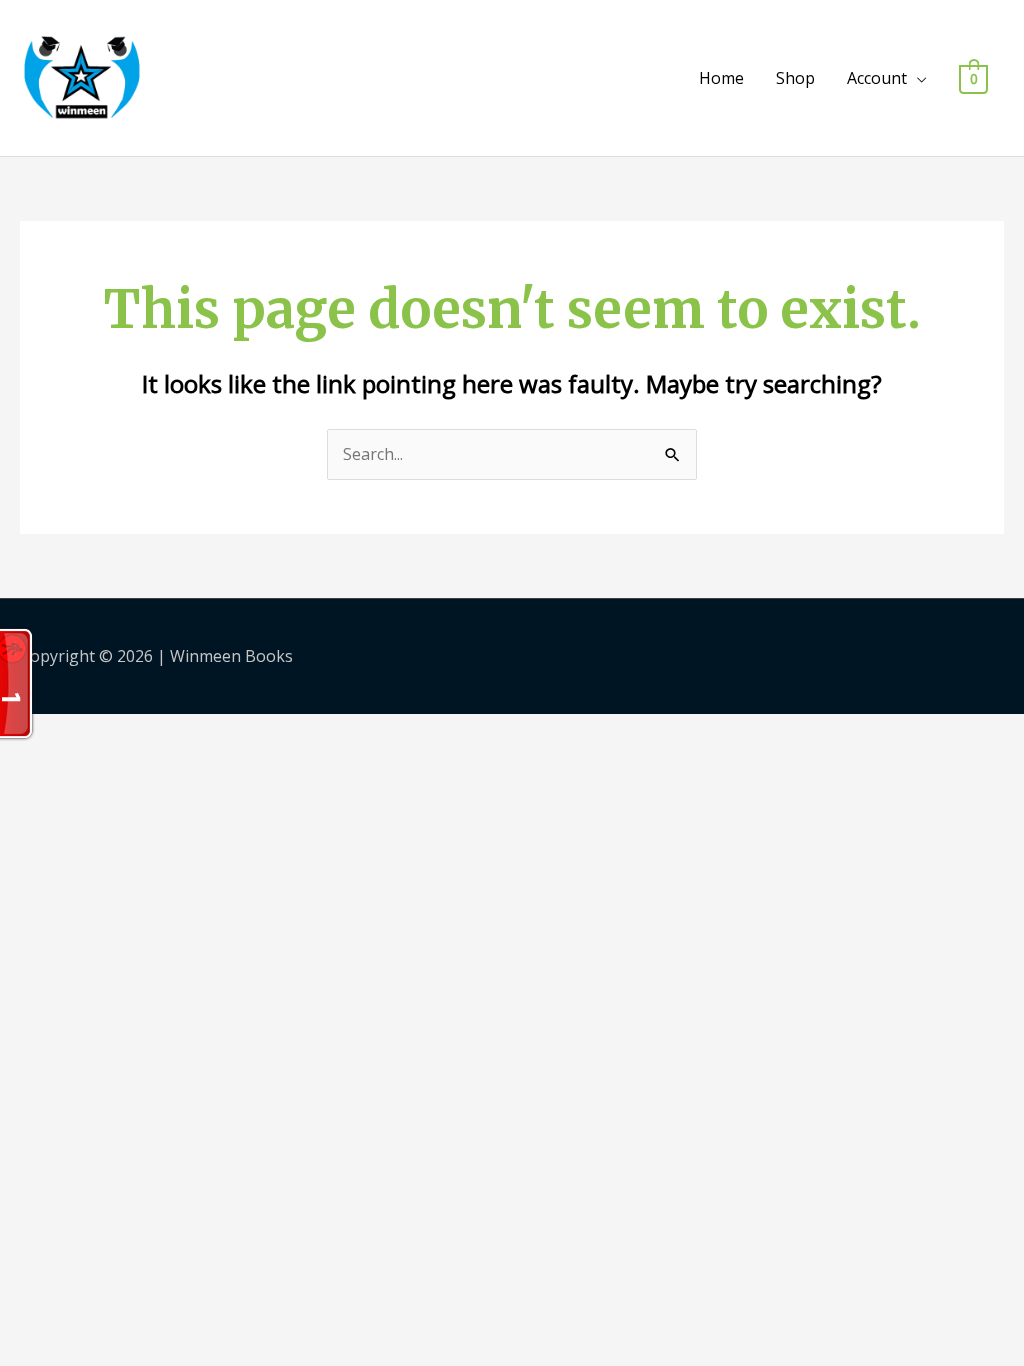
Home (721, 78)
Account (877, 78)
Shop (795, 78)
